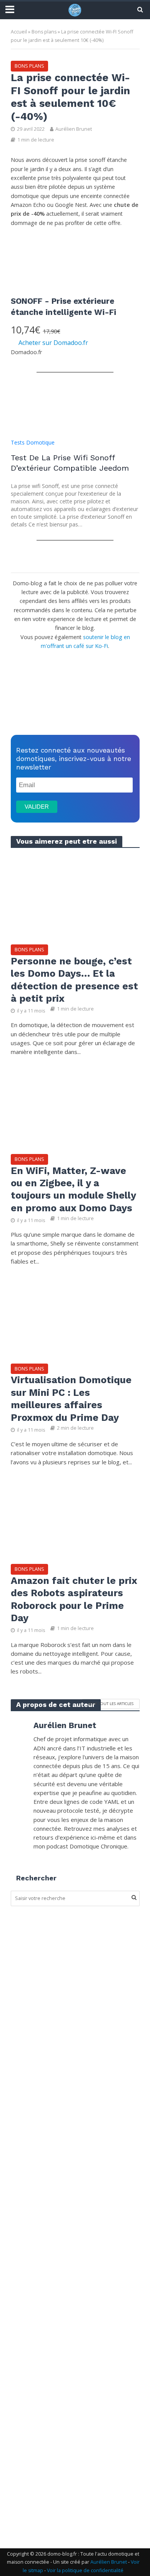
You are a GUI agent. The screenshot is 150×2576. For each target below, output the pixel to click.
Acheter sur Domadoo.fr (53, 343)
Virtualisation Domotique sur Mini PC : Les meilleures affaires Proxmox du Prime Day (71, 1399)
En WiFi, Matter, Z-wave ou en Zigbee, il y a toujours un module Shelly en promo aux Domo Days (73, 1189)
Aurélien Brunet (74, 129)
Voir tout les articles (111, 1703)
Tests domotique (33, 442)
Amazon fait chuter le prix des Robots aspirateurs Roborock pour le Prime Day (74, 1599)
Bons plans (44, 32)
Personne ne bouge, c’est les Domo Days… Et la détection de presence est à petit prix (74, 980)
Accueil (19, 32)
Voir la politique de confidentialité (85, 2570)
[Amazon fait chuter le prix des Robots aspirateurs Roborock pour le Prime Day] (75, 1516)
